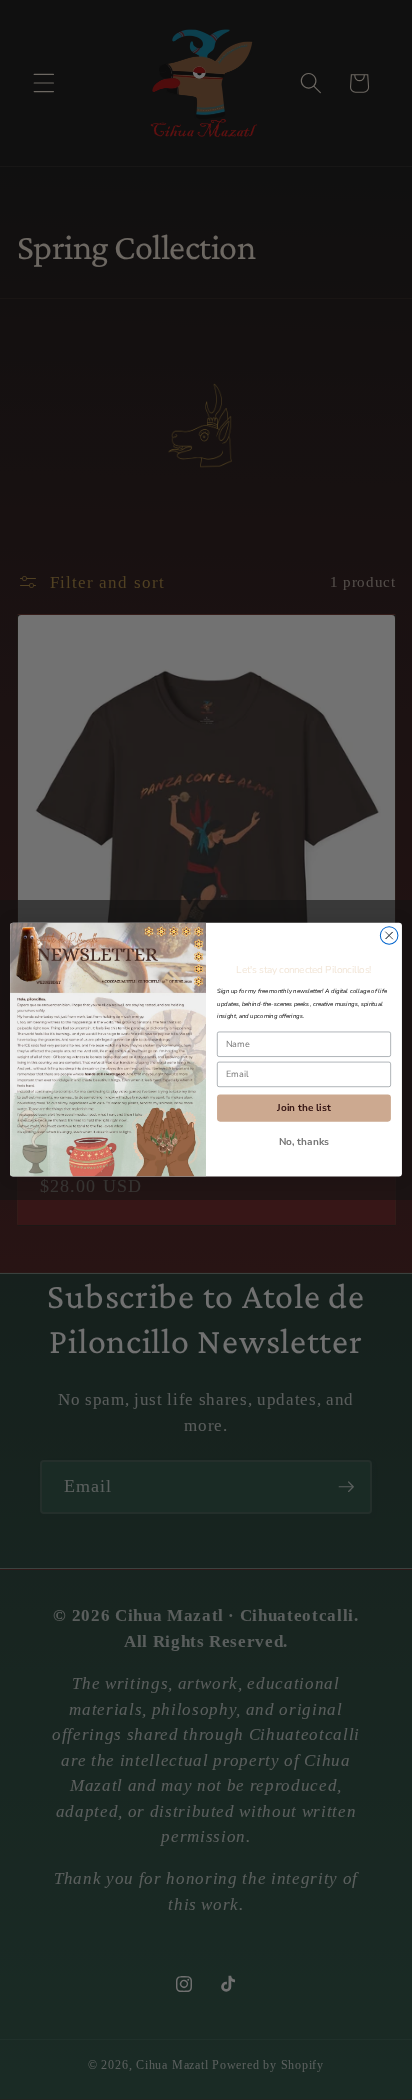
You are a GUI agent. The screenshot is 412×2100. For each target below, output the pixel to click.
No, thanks (304, 1143)
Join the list (303, 1109)
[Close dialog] (389, 936)
